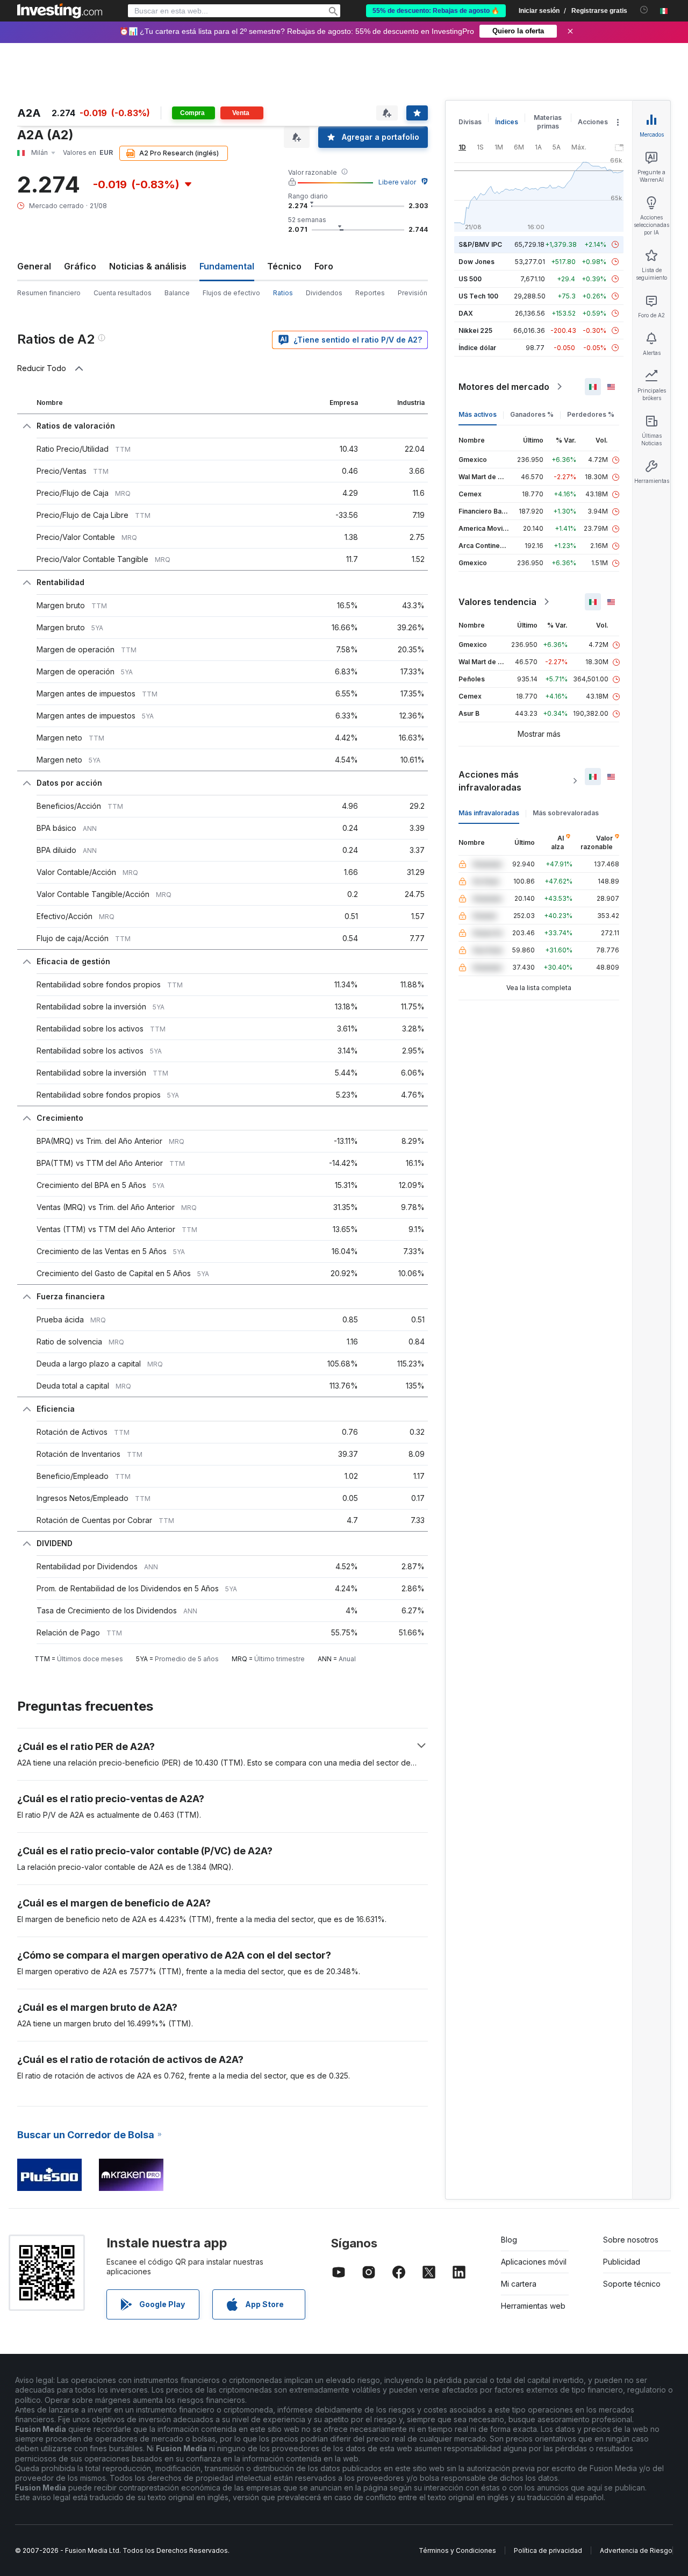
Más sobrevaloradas (566, 813)
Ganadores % (532, 414)
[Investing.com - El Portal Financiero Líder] (60, 11)
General (34, 266)
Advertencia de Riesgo (636, 2550)
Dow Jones (476, 262)
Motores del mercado (504, 387)
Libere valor (397, 182)
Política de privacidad (548, 2550)
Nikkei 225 (475, 330)
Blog (509, 2240)
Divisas (470, 122)
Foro (324, 266)
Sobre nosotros (631, 2240)
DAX (466, 313)
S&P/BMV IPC (480, 244)
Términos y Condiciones (457, 2550)
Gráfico (80, 266)
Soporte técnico (632, 2284)
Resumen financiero (49, 293)
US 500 (470, 279)
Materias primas (548, 122)
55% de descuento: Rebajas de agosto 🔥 (436, 11)
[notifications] (644, 10)
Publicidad (622, 2262)
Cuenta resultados (123, 293)
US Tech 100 (478, 296)
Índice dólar (477, 348)
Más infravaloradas (489, 813)
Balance (177, 293)
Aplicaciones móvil (534, 2262)
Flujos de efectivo (231, 293)
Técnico (284, 266)
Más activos (478, 414)
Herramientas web (533, 2306)
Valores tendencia (497, 602)
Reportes (370, 293)
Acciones (593, 122)
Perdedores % (591, 414)
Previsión (413, 293)
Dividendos (324, 293)
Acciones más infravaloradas (490, 781)
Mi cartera (519, 2284)
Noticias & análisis (148, 266)
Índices (507, 122)
